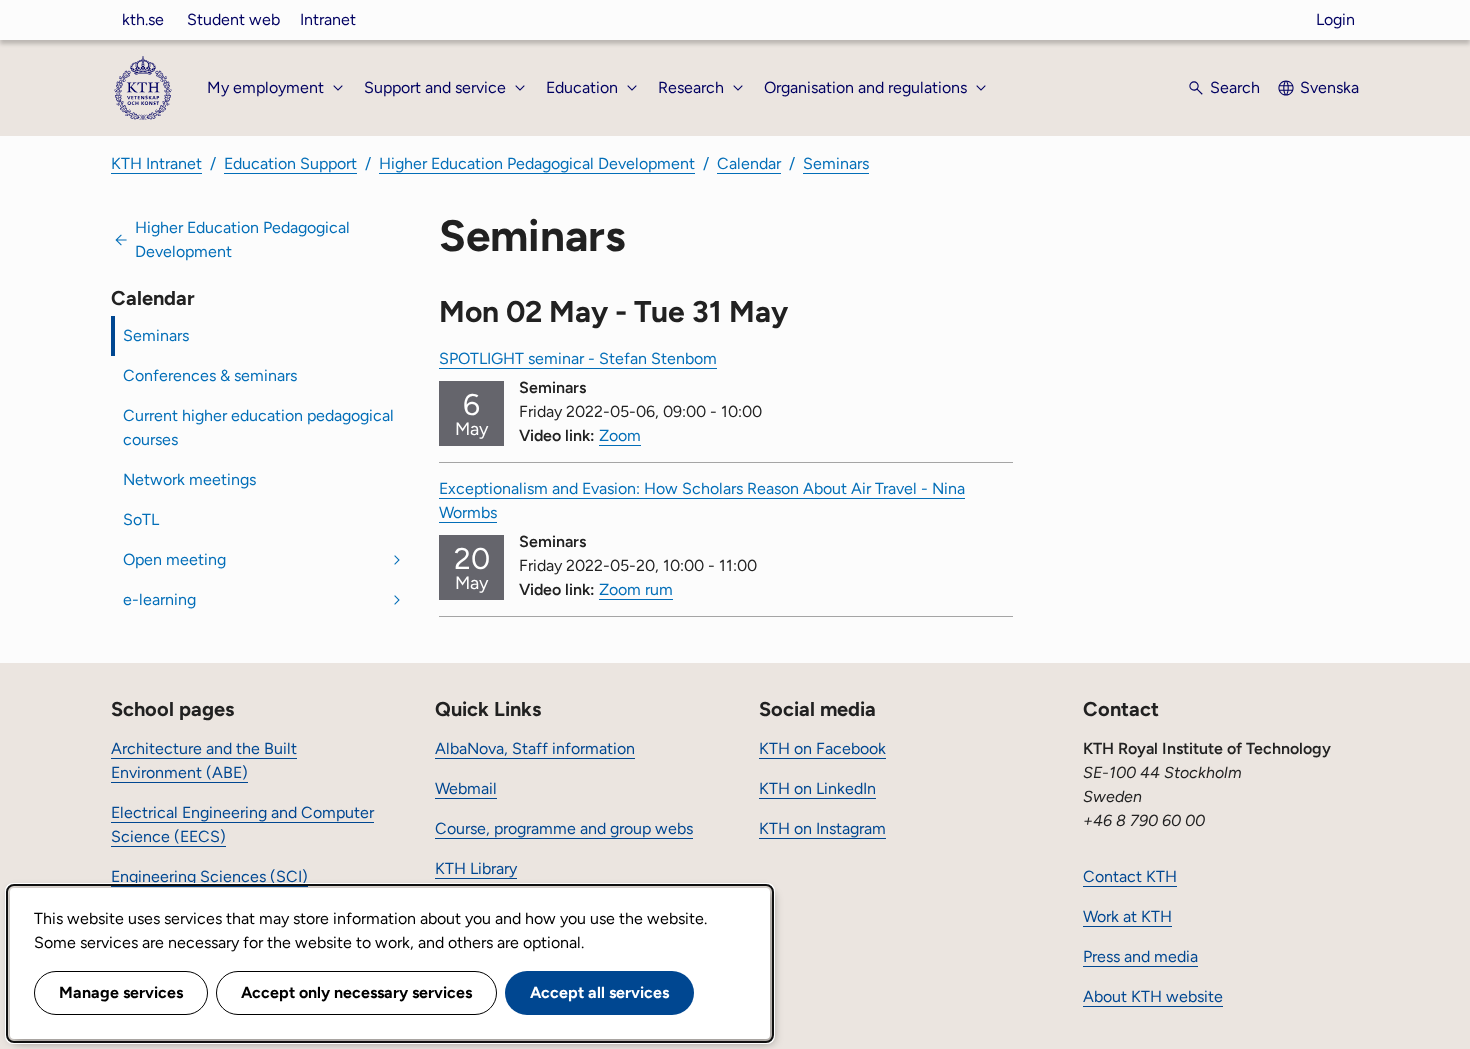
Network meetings (189, 479)
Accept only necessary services (356, 992)
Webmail (466, 788)
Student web (233, 19)
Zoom (620, 435)
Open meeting (174, 559)
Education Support (290, 163)
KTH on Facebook (822, 748)
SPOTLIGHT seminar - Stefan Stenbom (578, 358)
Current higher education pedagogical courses (258, 427)
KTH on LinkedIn (817, 788)
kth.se (143, 19)
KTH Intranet (156, 163)
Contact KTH (1130, 876)
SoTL (141, 519)
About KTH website (1153, 996)
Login (1335, 19)
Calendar (749, 163)
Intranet (328, 19)
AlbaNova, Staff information (535, 748)
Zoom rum (636, 589)
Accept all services (599, 992)
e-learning (159, 599)
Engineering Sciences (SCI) (209, 876)
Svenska (1329, 87)
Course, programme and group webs (564, 828)
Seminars (836, 163)
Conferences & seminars (210, 375)
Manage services (121, 992)
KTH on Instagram (822, 828)
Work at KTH (1127, 916)
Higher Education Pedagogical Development (537, 163)
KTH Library (476, 868)
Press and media (1140, 956)
